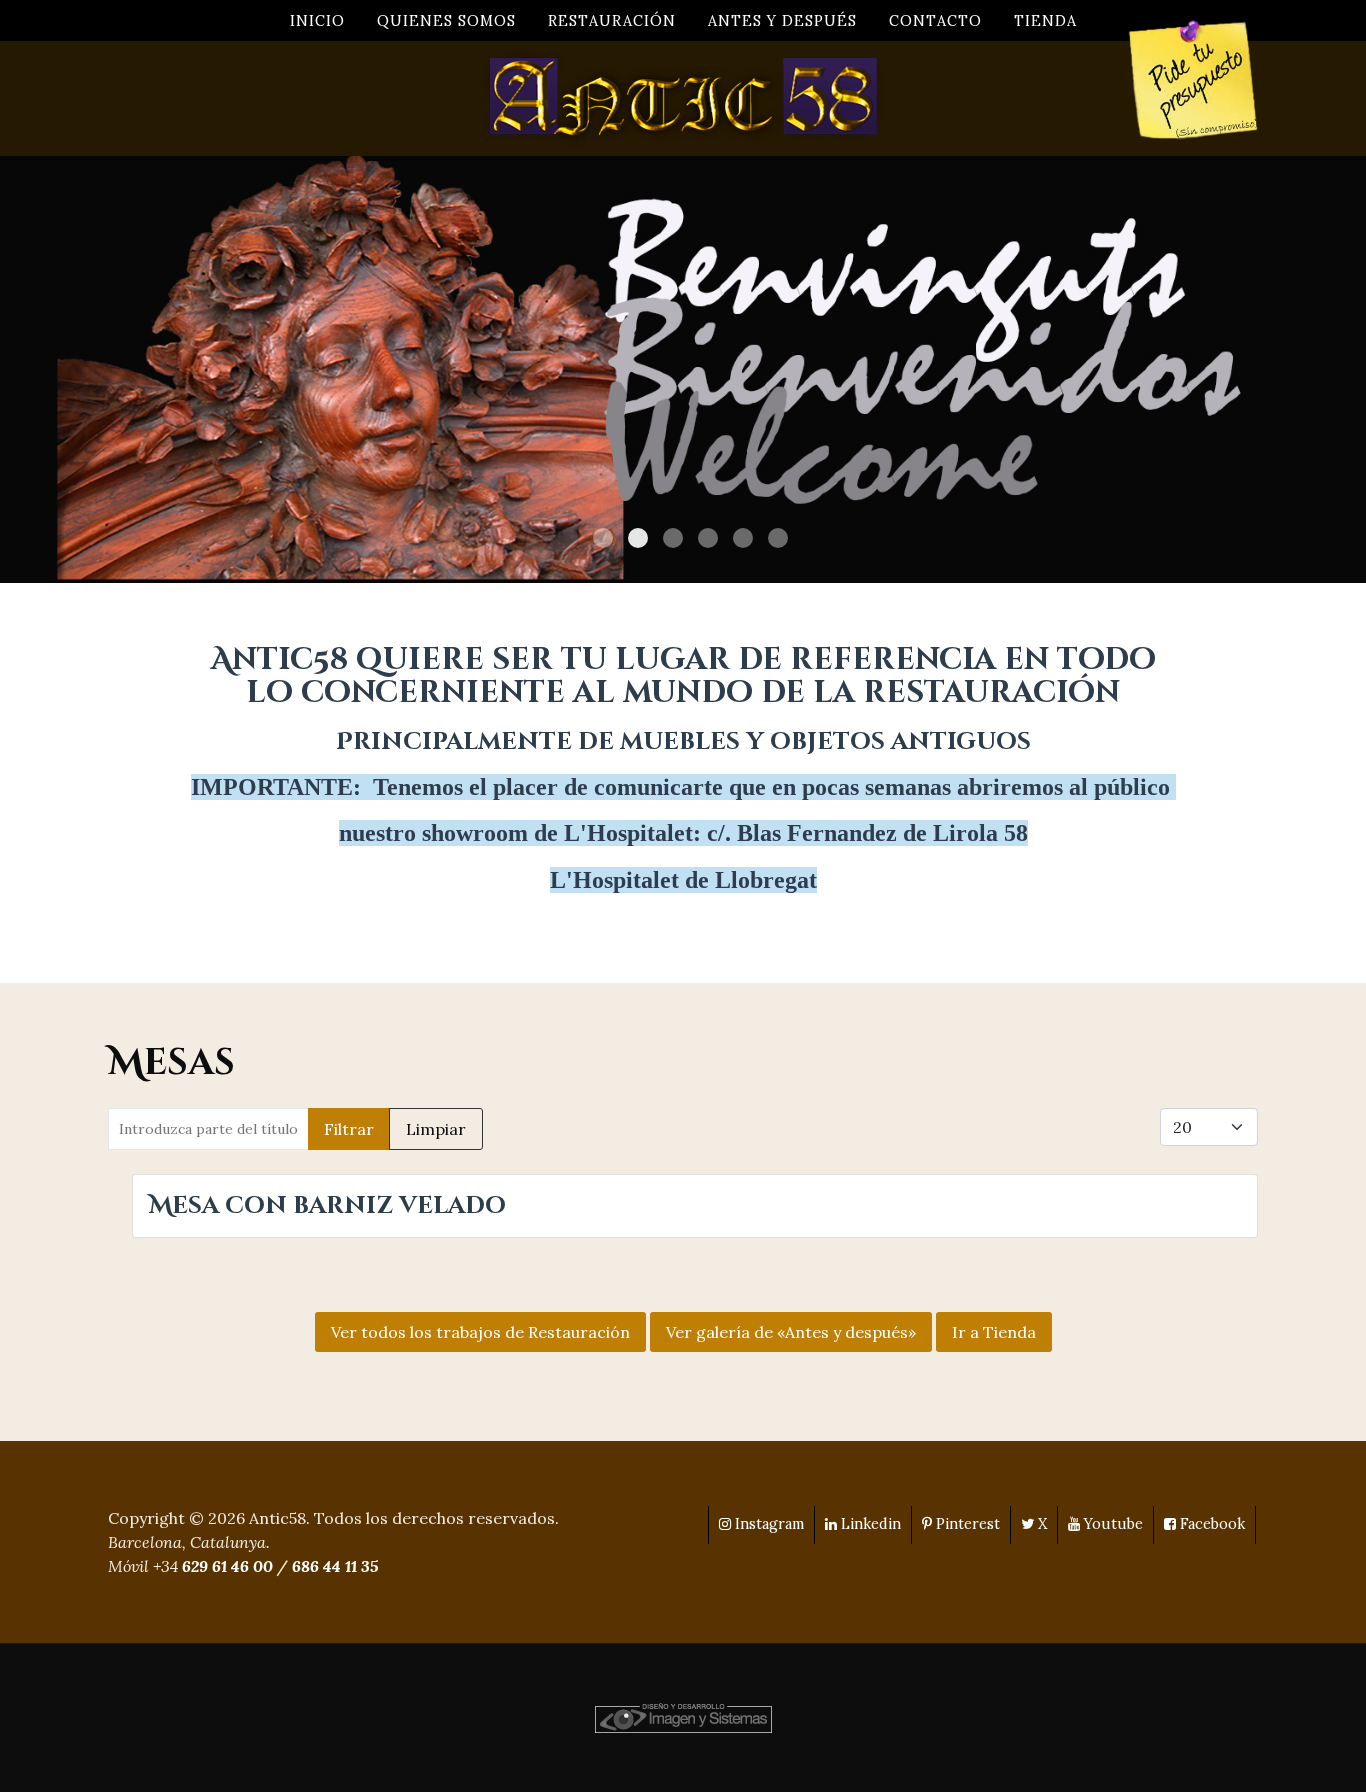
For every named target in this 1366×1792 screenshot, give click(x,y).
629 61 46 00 (227, 1566)
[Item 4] (743, 538)
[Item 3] (708, 538)
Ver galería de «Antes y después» (791, 1332)
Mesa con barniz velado (327, 1206)
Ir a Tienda (994, 1332)
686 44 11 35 (335, 1566)
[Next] (1328, 369)
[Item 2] (673, 538)
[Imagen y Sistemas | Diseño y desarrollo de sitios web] (683, 1716)
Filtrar (349, 1129)
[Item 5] (778, 538)
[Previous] (37, 369)
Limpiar (436, 1129)
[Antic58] (683, 98)
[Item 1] (638, 538)
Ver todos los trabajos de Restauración (480, 1332)
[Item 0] (603, 538)
